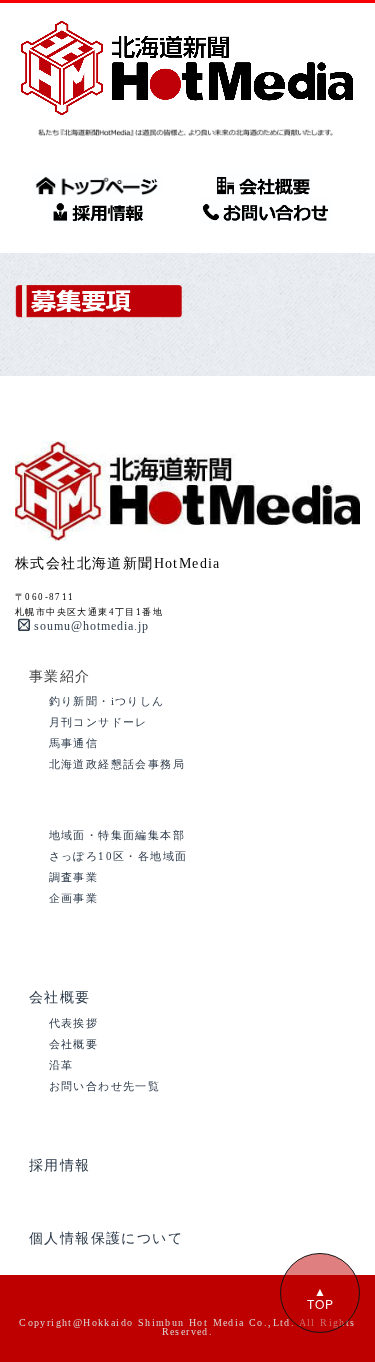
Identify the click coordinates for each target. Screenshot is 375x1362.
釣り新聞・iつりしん (107, 701)
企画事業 (74, 898)
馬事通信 (74, 743)
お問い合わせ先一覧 (105, 1086)
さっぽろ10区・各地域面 (118, 856)
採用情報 (60, 1165)
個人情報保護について (106, 1238)
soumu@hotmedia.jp (91, 626)
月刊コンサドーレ (98, 722)
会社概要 (60, 997)
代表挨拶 (74, 1023)
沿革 (61, 1065)
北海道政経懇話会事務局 (117, 764)
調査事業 (74, 877)
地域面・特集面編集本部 (117, 835)
